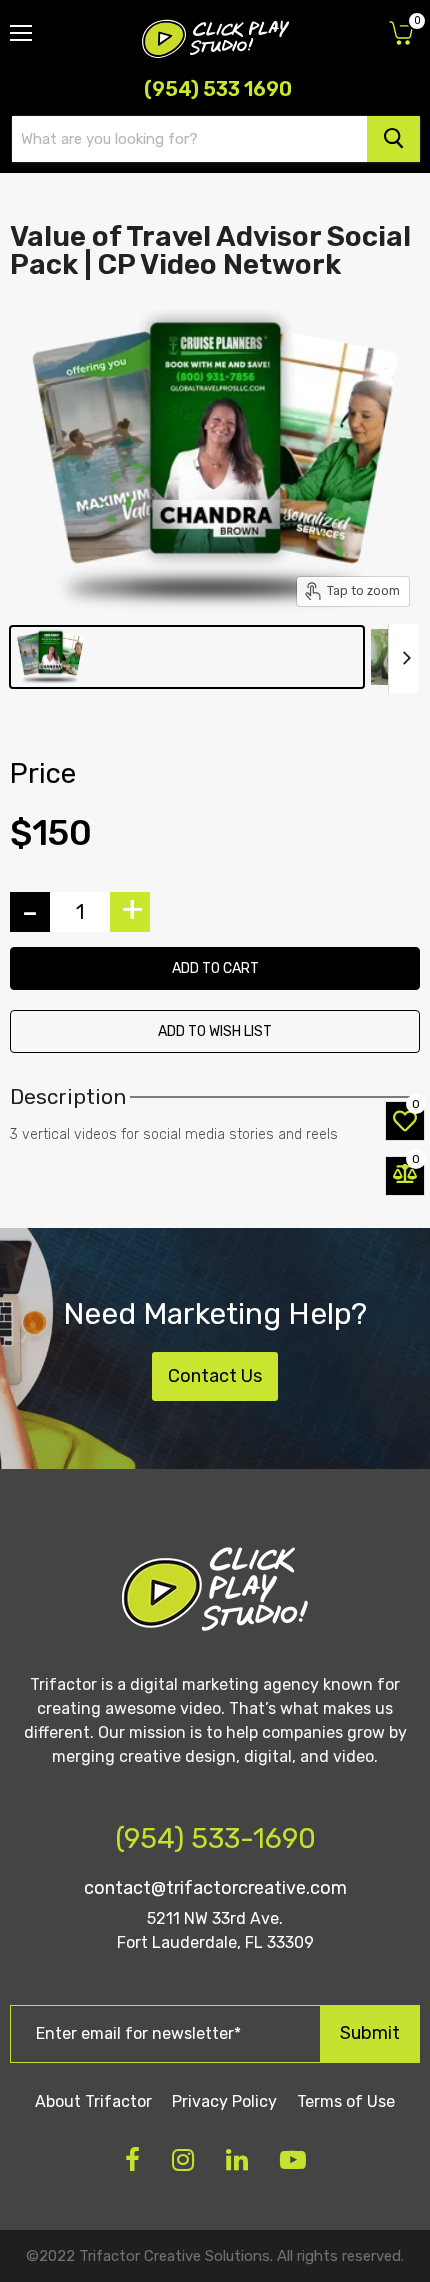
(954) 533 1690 (218, 89)
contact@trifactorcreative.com (215, 1888)
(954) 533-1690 (215, 1838)
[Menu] (21, 25)
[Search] (393, 139)
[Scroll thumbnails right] (403, 658)
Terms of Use (346, 2101)
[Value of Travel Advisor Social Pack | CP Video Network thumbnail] (187, 657)
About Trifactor (93, 2101)
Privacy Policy (224, 2101)
